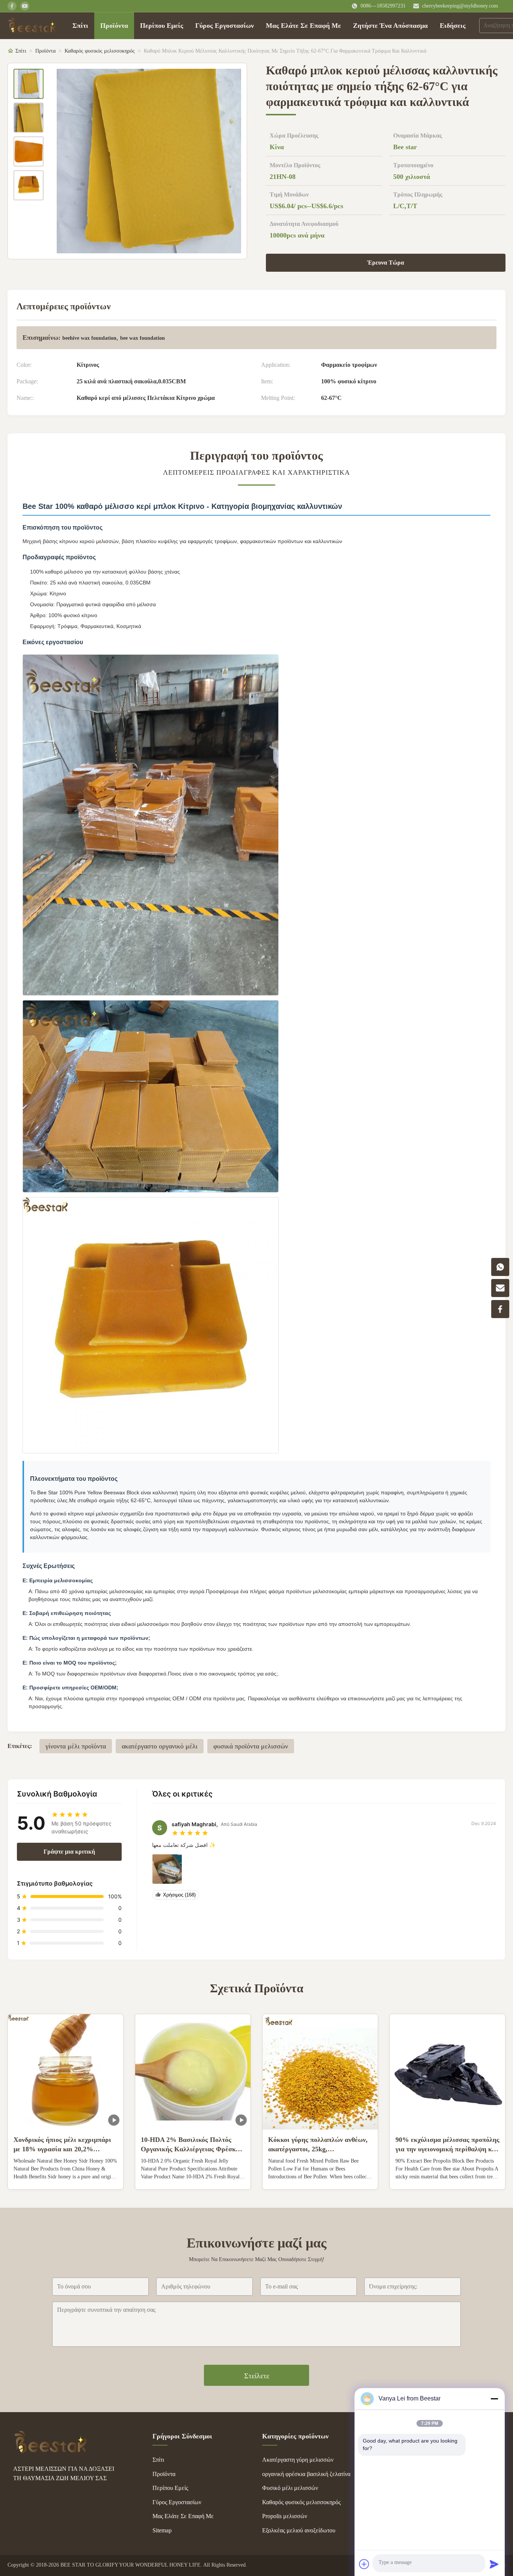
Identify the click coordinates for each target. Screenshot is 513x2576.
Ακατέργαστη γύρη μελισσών (298, 2460)
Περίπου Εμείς (162, 26)
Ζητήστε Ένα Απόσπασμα (390, 26)
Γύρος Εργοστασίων (225, 26)
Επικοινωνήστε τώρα (66, 2178)
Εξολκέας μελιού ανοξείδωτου (299, 2530)
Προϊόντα (114, 26)
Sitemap (162, 2530)
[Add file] (364, 2564)
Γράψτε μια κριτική (69, 1852)
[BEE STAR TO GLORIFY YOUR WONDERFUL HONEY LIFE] (51, 2451)
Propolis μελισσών (285, 2516)
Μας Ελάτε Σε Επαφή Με (303, 26)
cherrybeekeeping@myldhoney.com (460, 6)
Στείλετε (257, 2376)
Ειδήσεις (453, 26)
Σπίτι (80, 26)
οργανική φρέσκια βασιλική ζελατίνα (306, 2474)
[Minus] (494, 2399)
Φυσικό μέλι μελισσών (290, 2488)
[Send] (494, 2564)
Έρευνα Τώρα (386, 263)
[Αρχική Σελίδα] (32, 26)
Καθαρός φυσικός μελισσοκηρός (100, 51)
